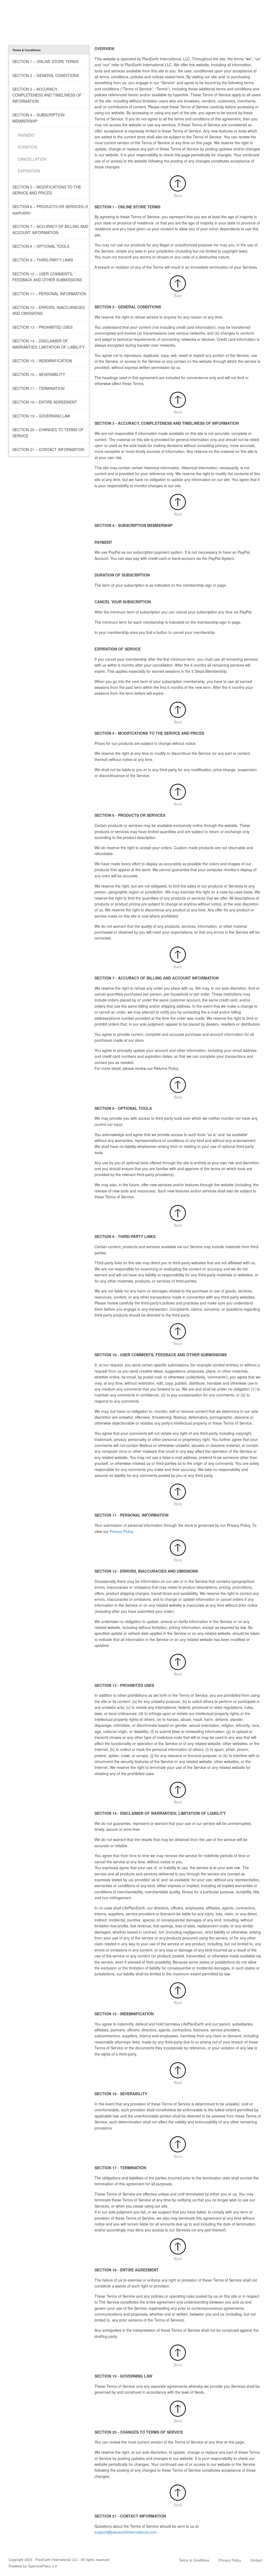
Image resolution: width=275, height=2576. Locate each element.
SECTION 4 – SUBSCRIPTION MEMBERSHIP (38, 118)
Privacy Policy (230, 2560)
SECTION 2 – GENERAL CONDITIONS (46, 75)
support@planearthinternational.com (126, 2532)
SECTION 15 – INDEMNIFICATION (42, 361)
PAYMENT (26, 135)
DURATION (27, 147)
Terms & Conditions (194, 2560)
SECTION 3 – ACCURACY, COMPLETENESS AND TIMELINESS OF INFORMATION (47, 95)
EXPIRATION (29, 171)
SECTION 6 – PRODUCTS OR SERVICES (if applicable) (50, 209)
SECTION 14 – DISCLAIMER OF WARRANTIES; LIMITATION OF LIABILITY (48, 344)
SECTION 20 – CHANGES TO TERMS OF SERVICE (48, 433)
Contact (256, 2560)
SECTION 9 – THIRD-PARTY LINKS (43, 260)
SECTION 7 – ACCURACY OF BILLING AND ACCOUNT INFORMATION (50, 229)
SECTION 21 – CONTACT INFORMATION (48, 449)
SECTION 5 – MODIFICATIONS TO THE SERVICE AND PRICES (47, 190)
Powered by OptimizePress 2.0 (33, 2566)
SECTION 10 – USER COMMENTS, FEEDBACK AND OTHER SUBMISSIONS (47, 277)
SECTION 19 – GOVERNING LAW (41, 416)
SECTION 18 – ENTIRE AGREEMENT (45, 402)
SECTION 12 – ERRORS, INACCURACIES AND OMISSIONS (48, 310)
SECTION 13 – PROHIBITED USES (42, 327)
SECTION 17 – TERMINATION (38, 388)
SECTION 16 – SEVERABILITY (39, 374)
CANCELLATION (32, 159)
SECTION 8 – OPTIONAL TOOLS (41, 246)
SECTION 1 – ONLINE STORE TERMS (45, 61)
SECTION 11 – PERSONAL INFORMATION (49, 294)
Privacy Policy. (122, 1531)
